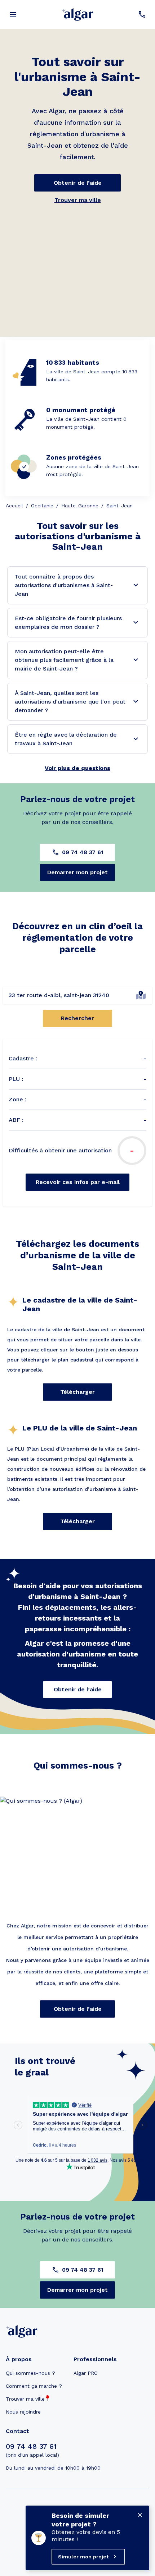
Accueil (14, 506)
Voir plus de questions (77, 768)
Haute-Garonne (80, 506)
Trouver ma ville (78, 200)
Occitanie (42, 506)
